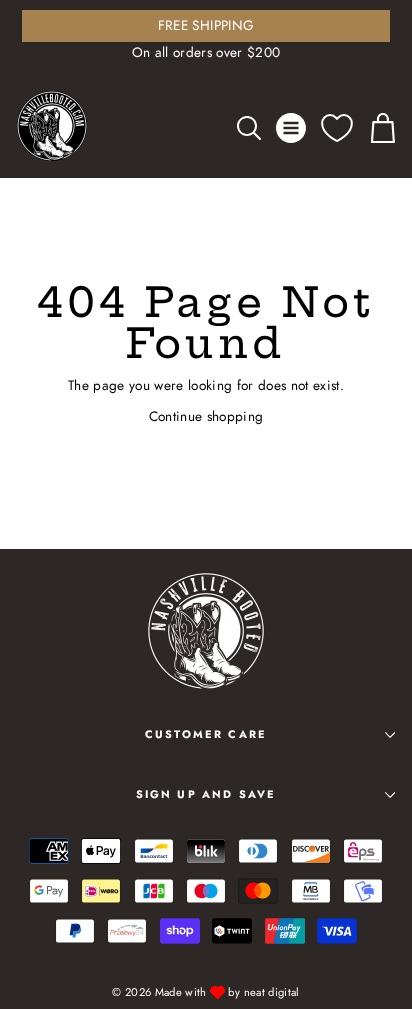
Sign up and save (206, 794)
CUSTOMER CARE (206, 734)
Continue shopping (206, 416)
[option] (206, 37)
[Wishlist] (336, 128)
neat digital (272, 992)
